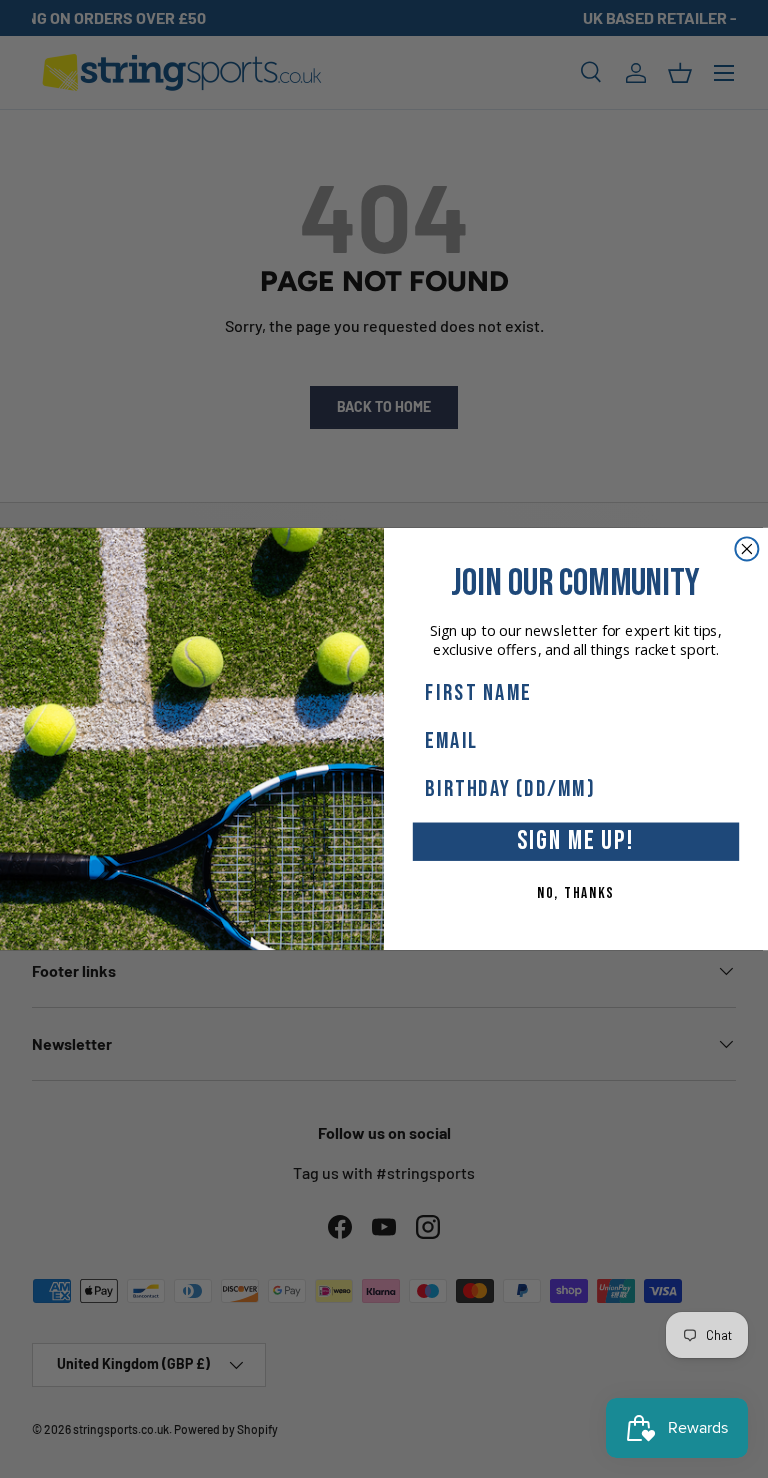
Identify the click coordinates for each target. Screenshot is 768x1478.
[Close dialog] (746, 548)
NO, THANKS (576, 893)
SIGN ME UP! (576, 841)
